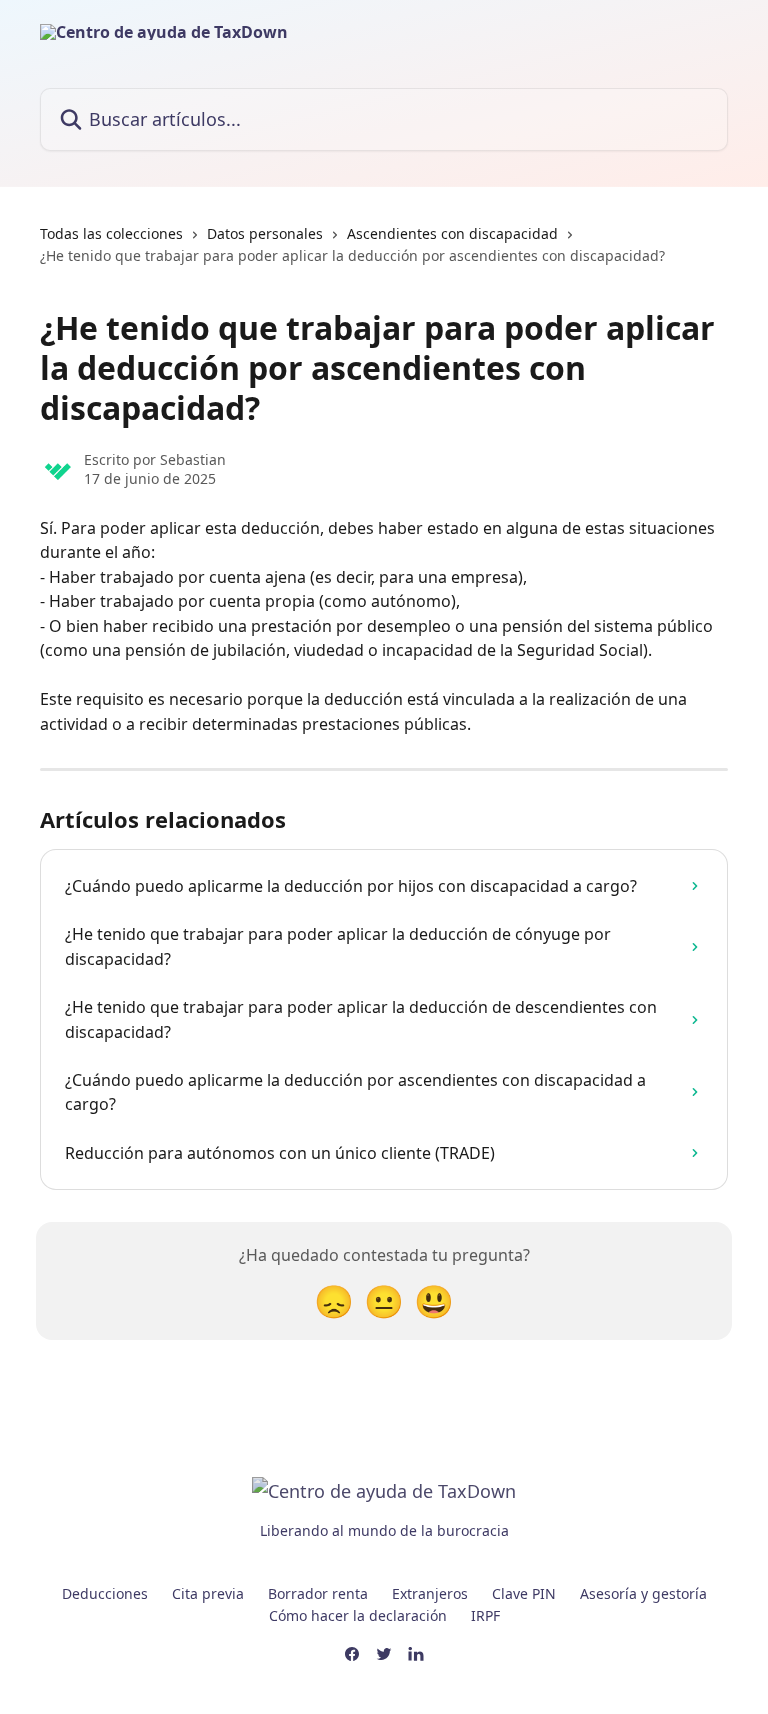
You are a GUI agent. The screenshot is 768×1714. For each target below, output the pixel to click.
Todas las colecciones (111, 233)
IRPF (485, 1615)
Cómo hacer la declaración (358, 1615)
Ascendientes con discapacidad (452, 233)
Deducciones (105, 1593)
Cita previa (208, 1593)
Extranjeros (430, 1593)
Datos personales (265, 233)
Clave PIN (524, 1593)
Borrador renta (318, 1593)
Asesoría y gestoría (643, 1593)
